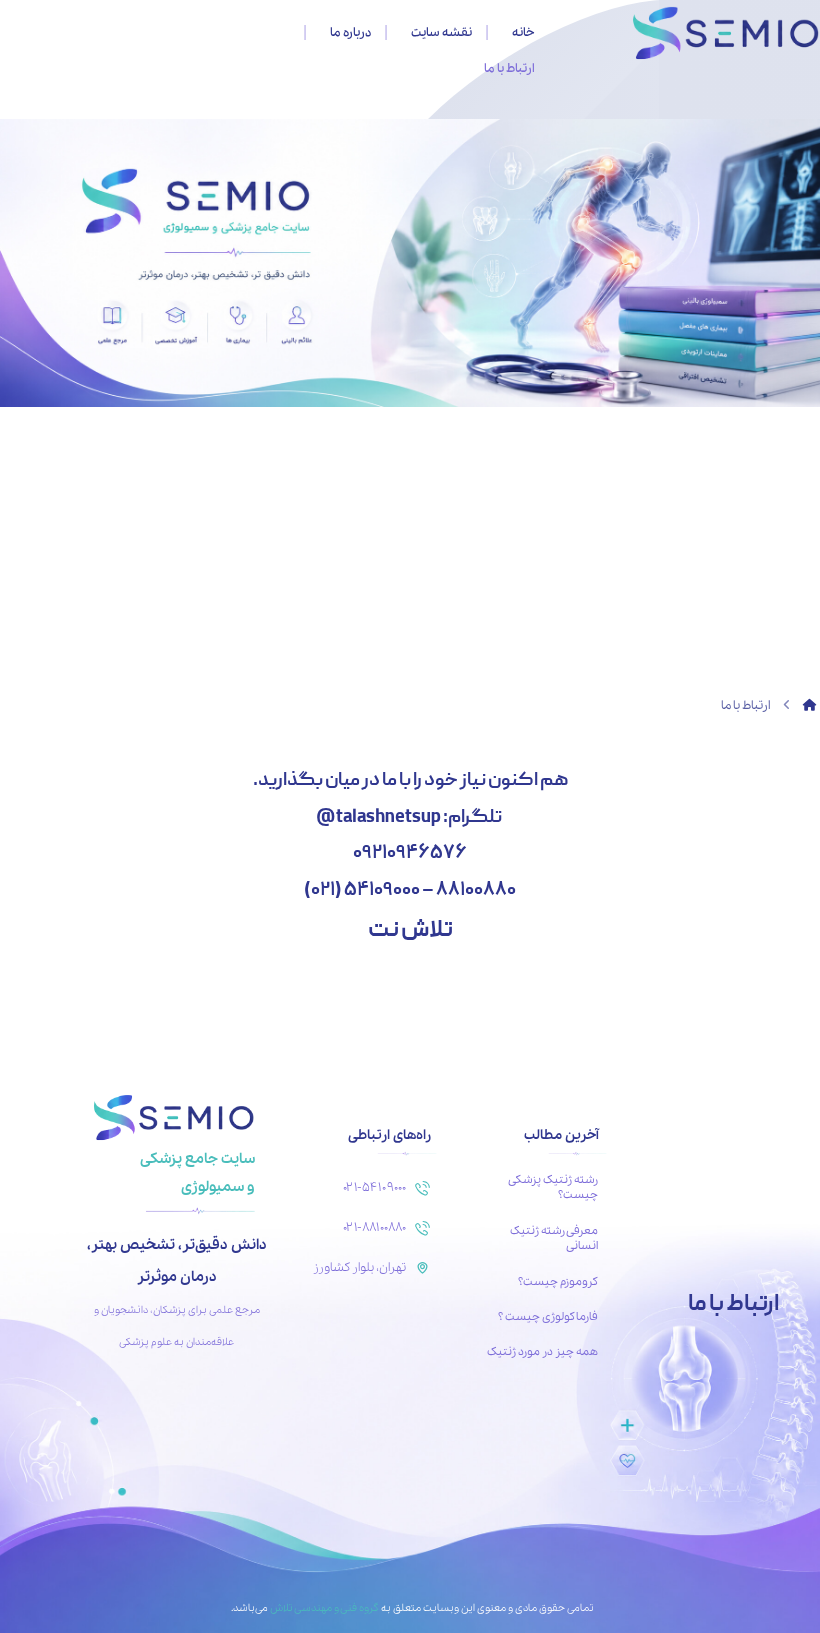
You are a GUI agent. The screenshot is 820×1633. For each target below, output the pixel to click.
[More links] (195, 33)
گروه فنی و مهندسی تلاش (323, 1553)
